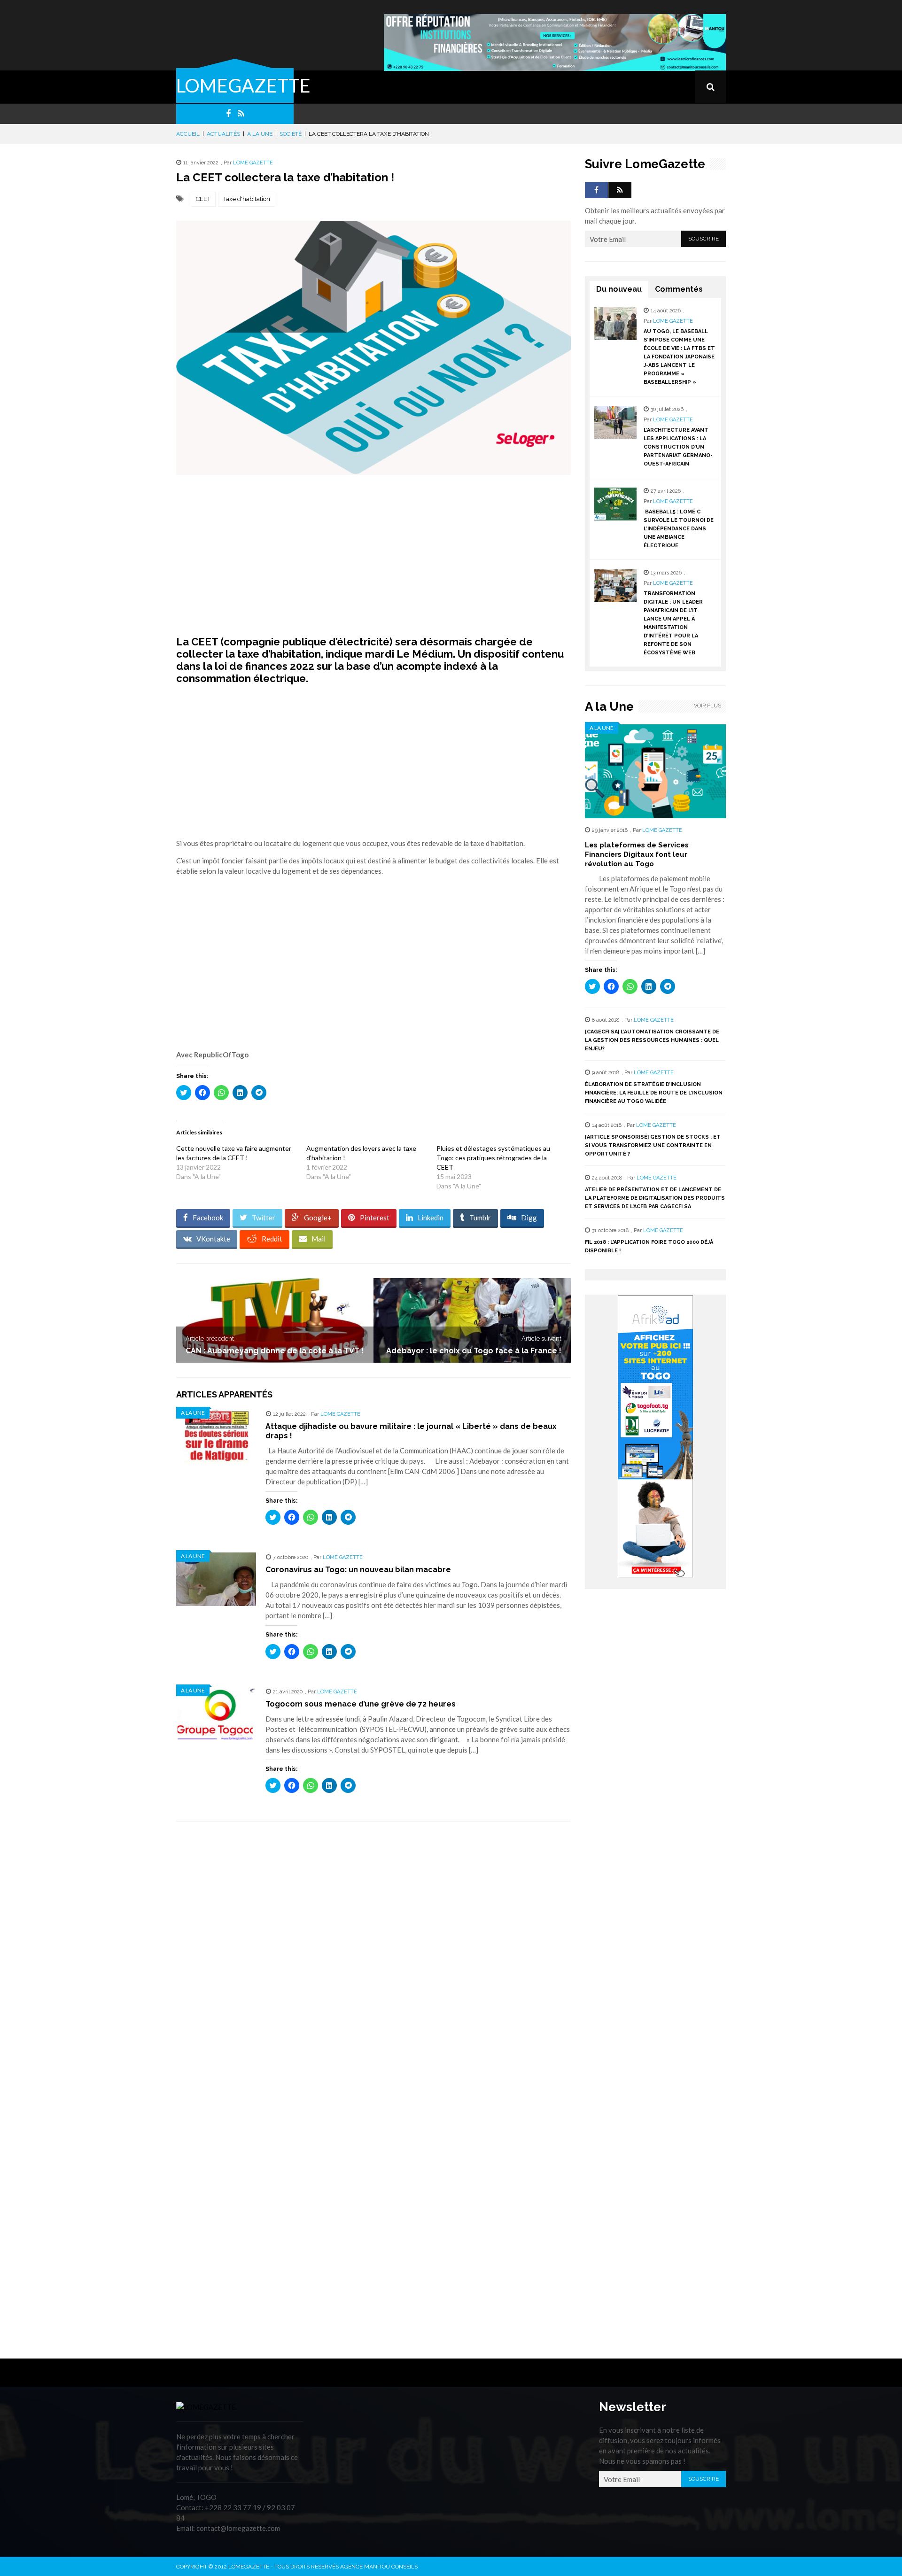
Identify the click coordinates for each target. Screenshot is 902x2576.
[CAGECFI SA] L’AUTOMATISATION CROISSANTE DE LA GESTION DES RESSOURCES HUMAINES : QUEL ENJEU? (652, 1040)
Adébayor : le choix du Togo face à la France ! (474, 1351)
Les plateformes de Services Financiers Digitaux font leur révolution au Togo (637, 854)
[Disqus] (373, 1961)
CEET (203, 199)
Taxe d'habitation (247, 199)
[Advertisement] (373, 555)
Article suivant (541, 1338)
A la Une (260, 134)
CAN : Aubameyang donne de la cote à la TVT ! (275, 1351)
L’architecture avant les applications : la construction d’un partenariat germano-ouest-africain (678, 447)
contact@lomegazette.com (238, 2528)
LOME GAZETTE (253, 163)
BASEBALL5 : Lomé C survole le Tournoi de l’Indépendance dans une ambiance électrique (679, 529)
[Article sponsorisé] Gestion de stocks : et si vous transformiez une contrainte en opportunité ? (653, 1145)
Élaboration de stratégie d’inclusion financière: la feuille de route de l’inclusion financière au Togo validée (654, 1093)
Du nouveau (619, 289)
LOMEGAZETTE (243, 85)
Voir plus (708, 706)
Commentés (679, 289)
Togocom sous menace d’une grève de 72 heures (361, 1704)
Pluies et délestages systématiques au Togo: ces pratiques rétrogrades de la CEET (493, 1158)
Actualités (223, 134)
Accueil (188, 134)
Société (291, 134)
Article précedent (210, 1338)
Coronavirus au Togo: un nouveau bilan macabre (358, 1570)
